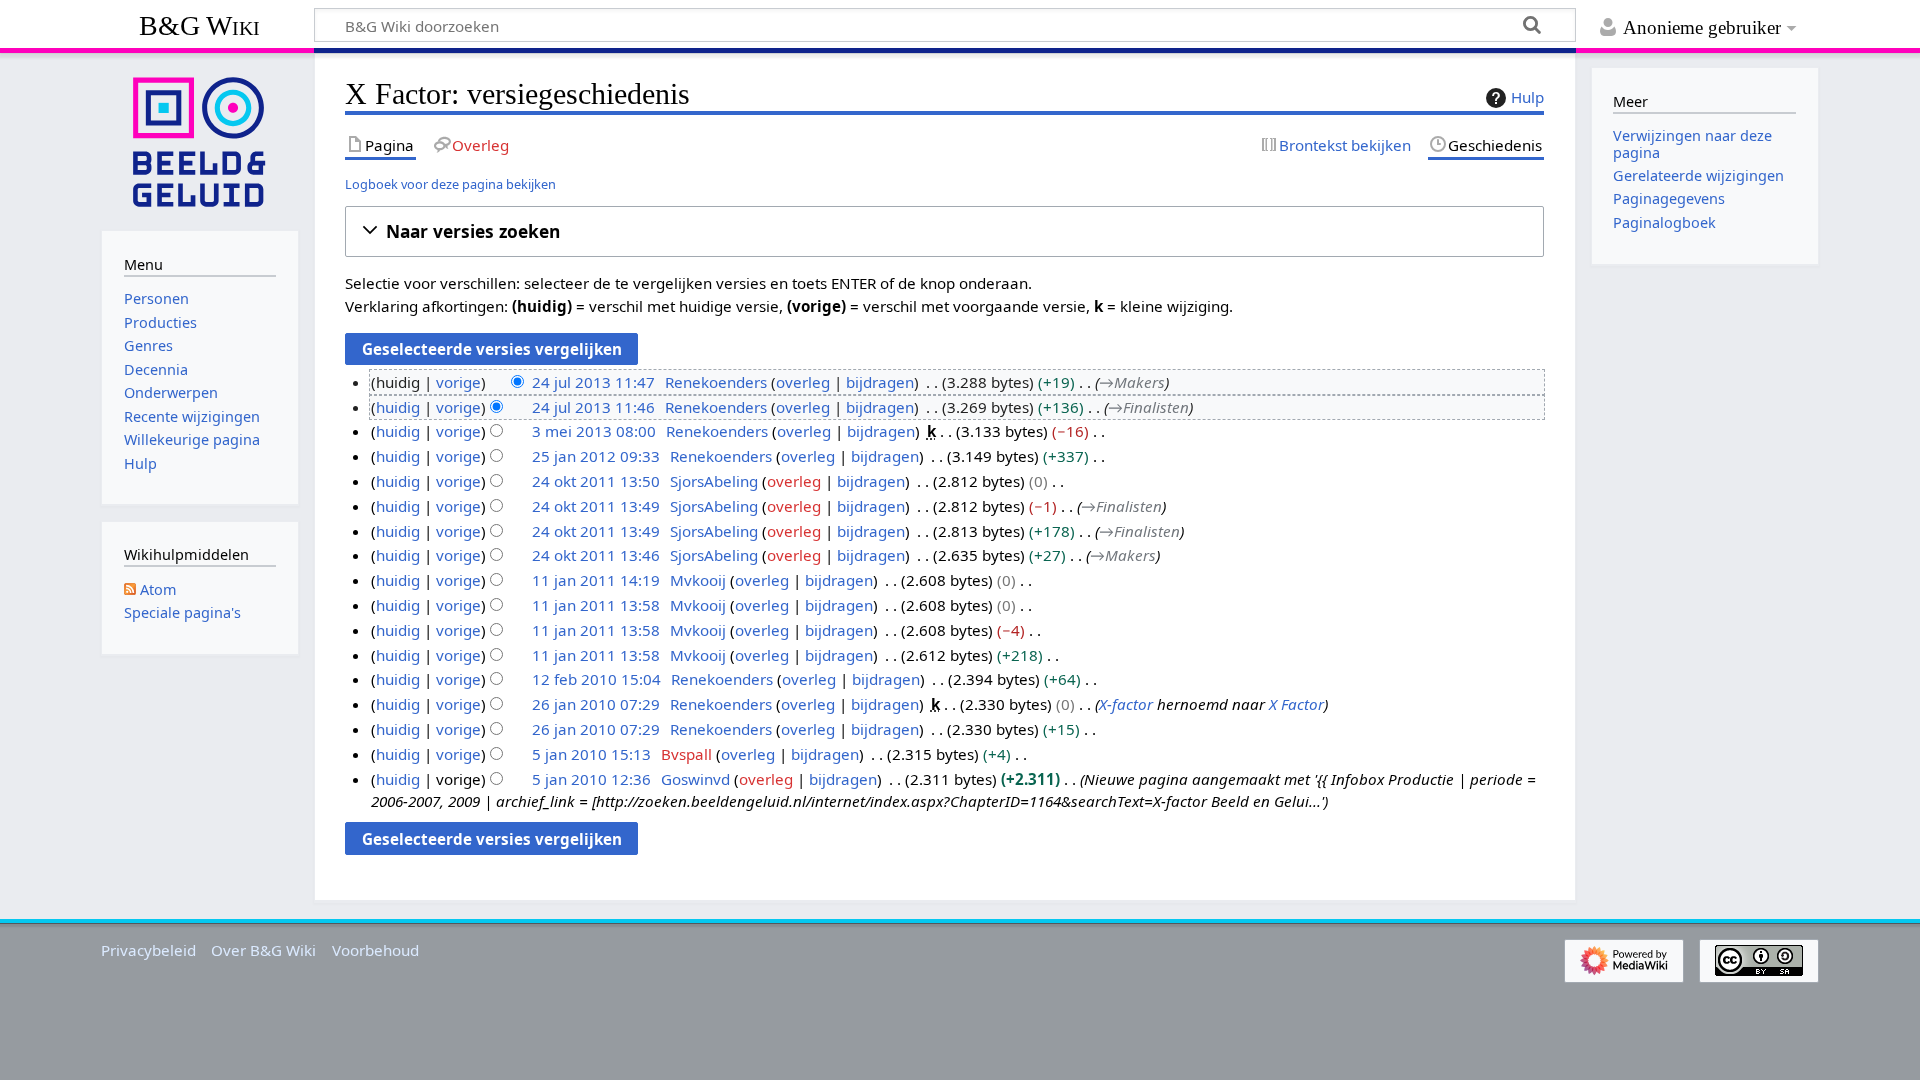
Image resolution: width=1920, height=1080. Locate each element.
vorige (458, 382)
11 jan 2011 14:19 (596, 580)
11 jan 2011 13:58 (596, 605)
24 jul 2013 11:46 (593, 407)
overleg (803, 382)
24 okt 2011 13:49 (596, 506)
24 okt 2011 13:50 (596, 481)
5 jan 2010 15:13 (591, 754)
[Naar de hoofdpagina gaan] (200, 140)
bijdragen (880, 382)
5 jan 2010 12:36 (591, 779)
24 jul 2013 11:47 (593, 382)
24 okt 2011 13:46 (596, 555)
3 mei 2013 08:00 (594, 431)
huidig (398, 407)
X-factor (1126, 704)
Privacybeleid (148, 950)
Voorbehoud (375, 950)
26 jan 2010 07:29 (596, 704)
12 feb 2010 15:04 (596, 679)
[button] (944, 231)
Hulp (1527, 97)
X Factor (1296, 704)
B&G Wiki (199, 25)
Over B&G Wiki (263, 950)
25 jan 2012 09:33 (596, 456)
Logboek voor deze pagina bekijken (450, 184)
